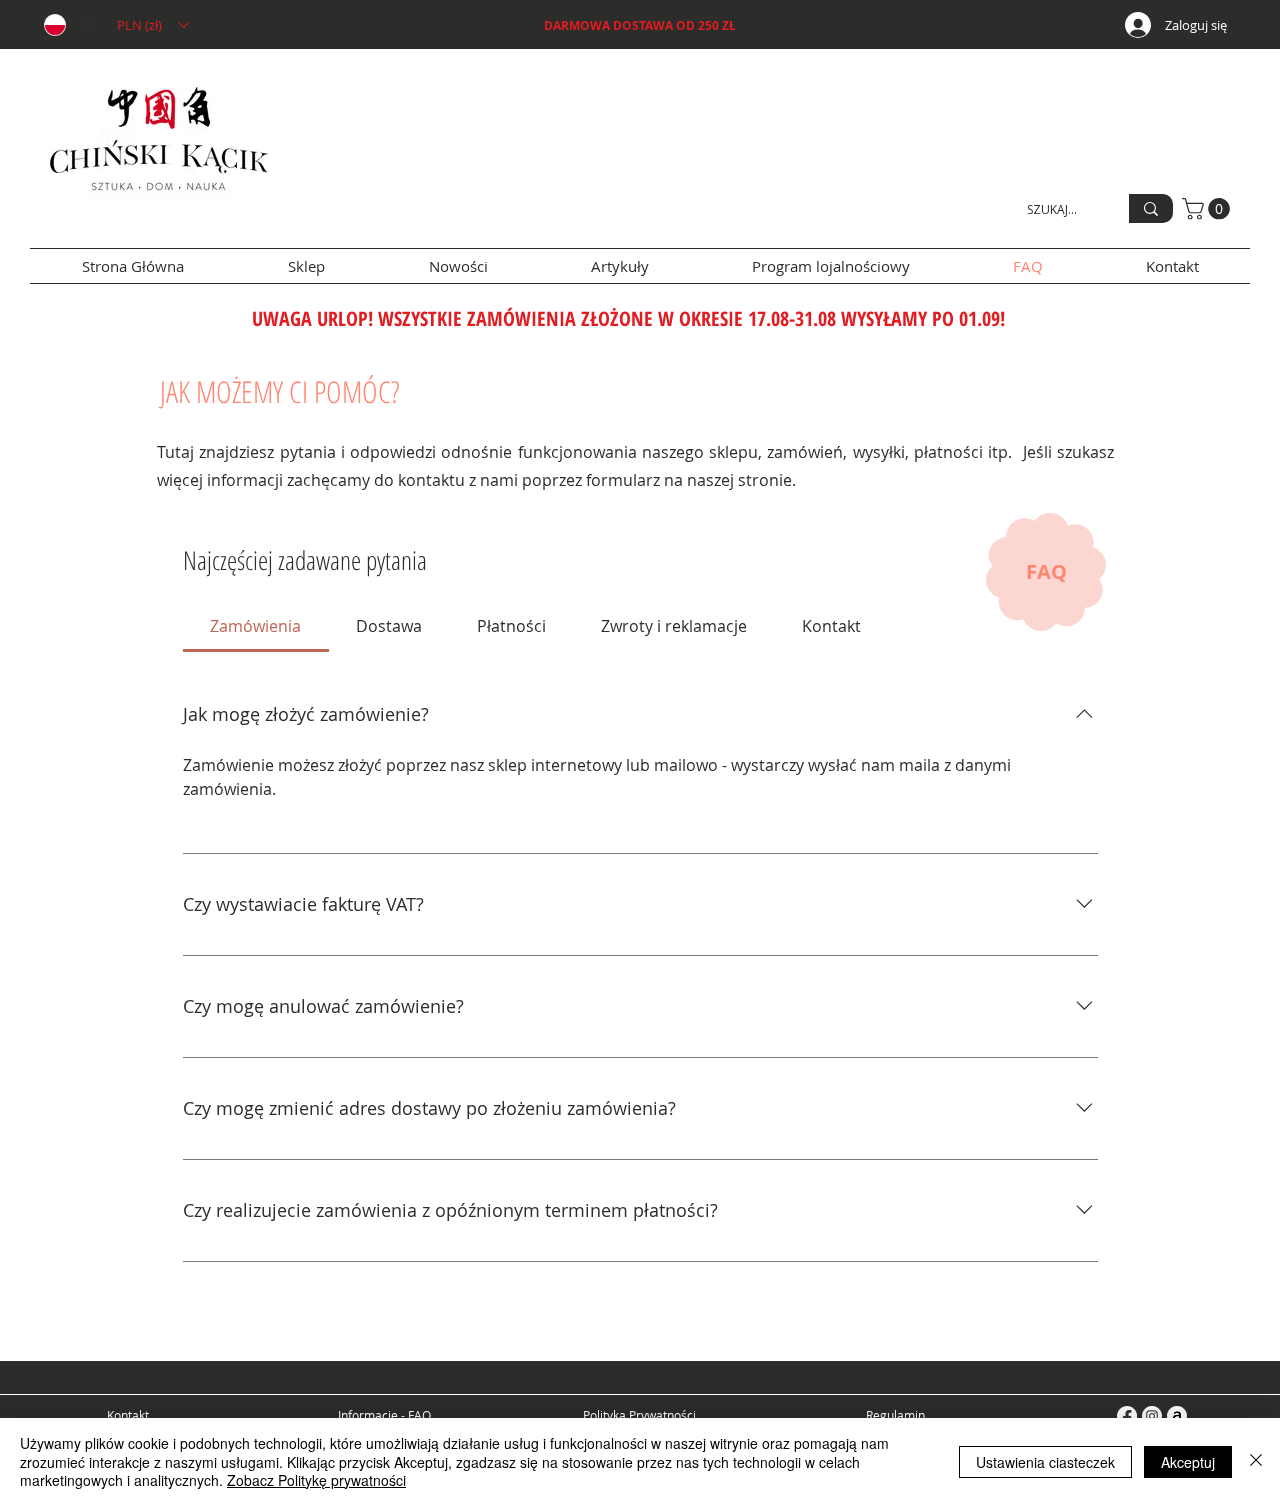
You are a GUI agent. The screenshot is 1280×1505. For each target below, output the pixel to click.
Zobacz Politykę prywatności (316, 1480)
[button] (152, 25)
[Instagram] (1152, 1416)
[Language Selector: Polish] (67, 25)
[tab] (256, 626)
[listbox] (152, 25)
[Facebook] (1127, 1416)
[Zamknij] (1256, 1461)
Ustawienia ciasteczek (1045, 1462)
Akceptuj (1188, 1462)
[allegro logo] (1177, 1416)
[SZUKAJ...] (1151, 208)
